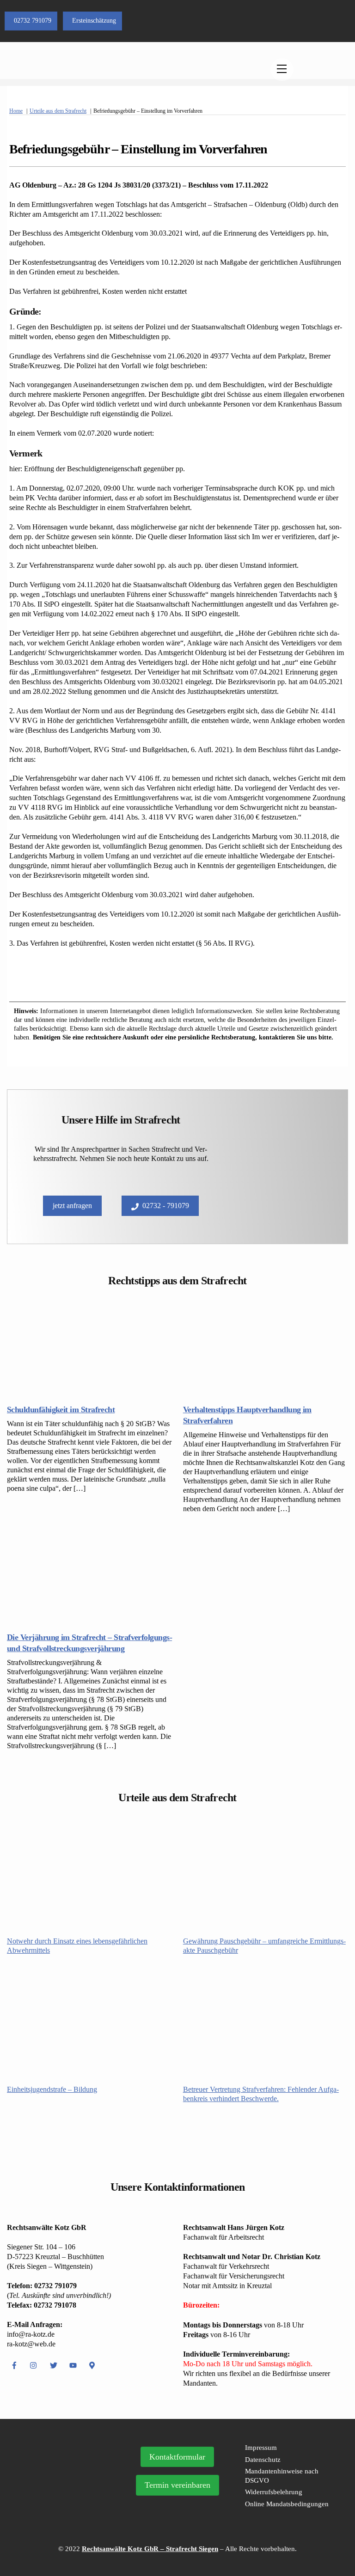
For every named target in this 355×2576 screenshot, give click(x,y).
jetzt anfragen (72, 1206)
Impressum (261, 2448)
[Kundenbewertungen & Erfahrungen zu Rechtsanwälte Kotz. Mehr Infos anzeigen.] (67, 2497)
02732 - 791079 (166, 1206)
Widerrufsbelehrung (274, 2492)
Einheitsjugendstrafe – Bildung (52, 2089)
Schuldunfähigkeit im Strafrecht (61, 1410)
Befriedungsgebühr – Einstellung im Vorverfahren (138, 149)
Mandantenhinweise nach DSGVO (282, 2476)
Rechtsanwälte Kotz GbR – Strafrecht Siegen (150, 2549)
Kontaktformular (177, 2457)
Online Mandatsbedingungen (287, 2504)
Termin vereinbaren (177, 2485)
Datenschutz (263, 2460)
